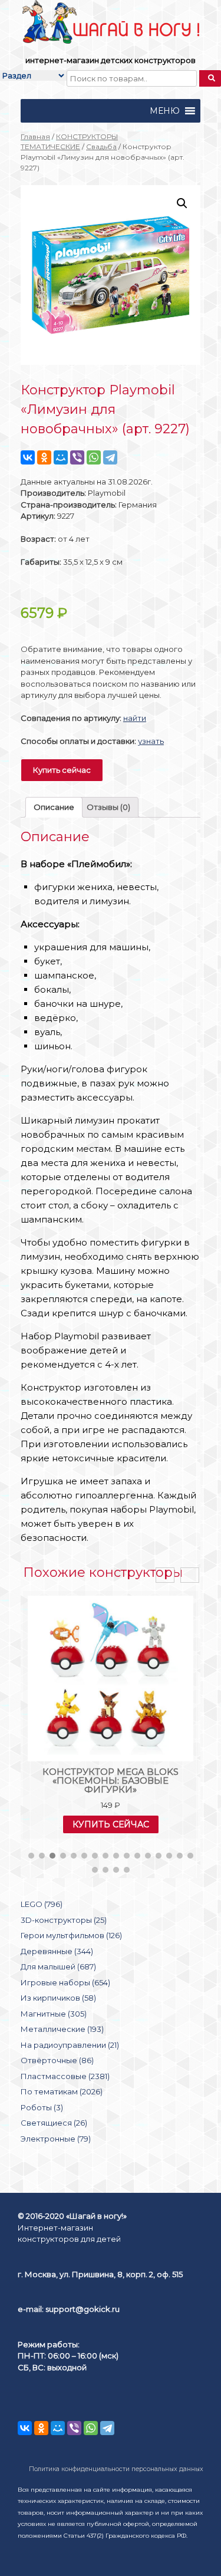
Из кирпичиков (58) (58, 1998)
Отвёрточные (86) (57, 2060)
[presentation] (165, 1575)
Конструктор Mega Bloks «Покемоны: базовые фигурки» (111, 1781)
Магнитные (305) (54, 2014)
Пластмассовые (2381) (65, 2076)
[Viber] (77, 457)
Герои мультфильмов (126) (71, 1935)
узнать (151, 741)
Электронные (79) (56, 2139)
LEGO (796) (42, 1904)
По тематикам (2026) (62, 2091)
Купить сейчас (62, 770)
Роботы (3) (42, 2107)
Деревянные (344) (57, 1951)
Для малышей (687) (58, 1966)
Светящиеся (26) (54, 2123)
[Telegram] (110, 457)
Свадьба (101, 146)
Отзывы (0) (108, 807)
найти (135, 718)
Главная (35, 136)
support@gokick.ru (83, 2309)
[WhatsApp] (94, 457)
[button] (165, 111)
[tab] (54, 807)
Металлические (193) (62, 2029)
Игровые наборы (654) (65, 1982)
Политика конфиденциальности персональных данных (116, 2469)
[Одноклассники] (44, 457)
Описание (54, 807)
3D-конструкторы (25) (64, 1920)
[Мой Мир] (61, 457)
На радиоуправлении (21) (70, 2045)
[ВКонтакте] (28, 457)
